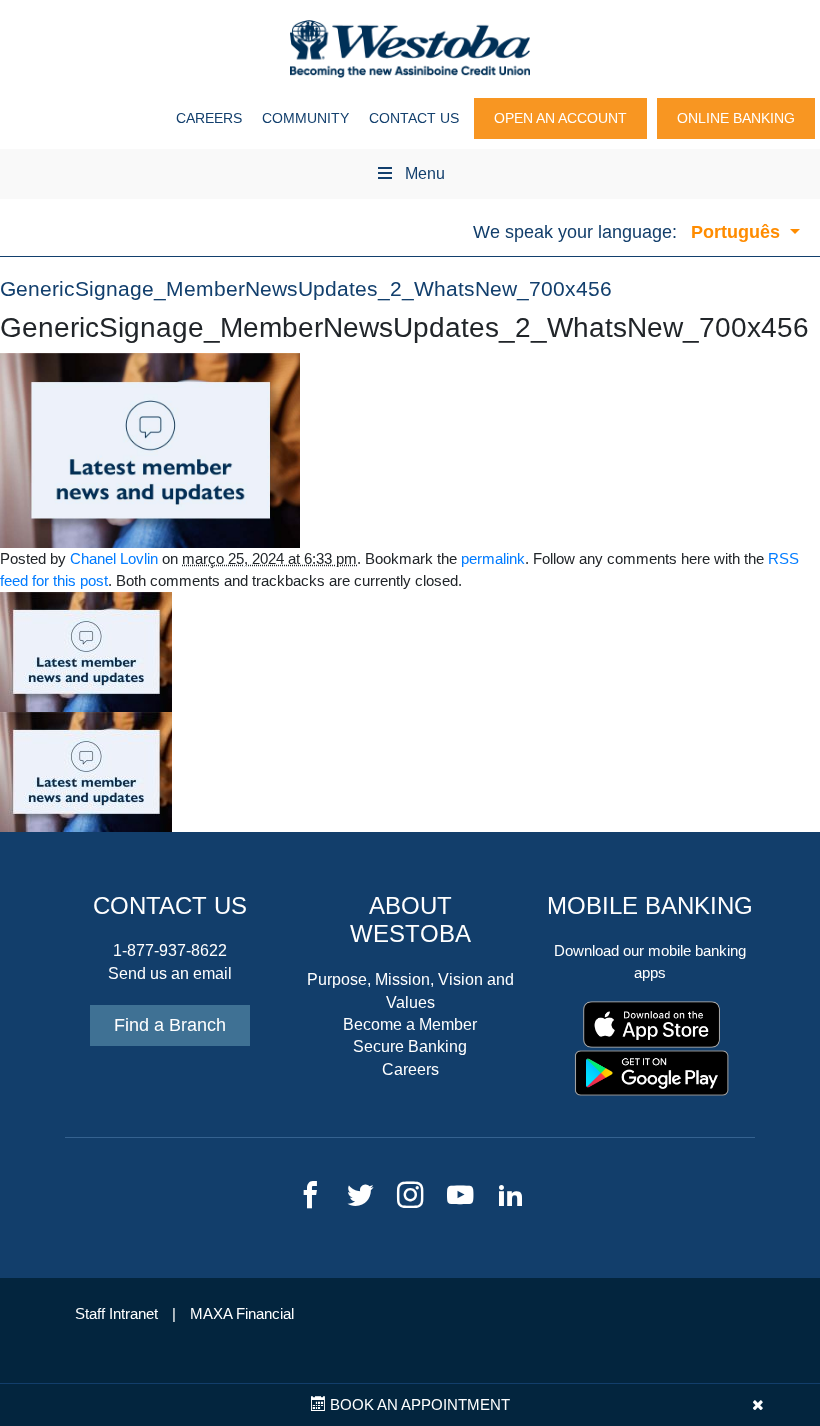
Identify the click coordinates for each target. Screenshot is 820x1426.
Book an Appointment (418, 1405)
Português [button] (738, 232)
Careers (209, 118)
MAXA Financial (242, 1314)
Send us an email (170, 973)
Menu (425, 173)
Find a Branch (170, 1025)
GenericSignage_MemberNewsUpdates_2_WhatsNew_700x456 (306, 289)
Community (305, 118)
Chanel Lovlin (114, 559)
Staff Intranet (116, 1314)
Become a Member (410, 1024)
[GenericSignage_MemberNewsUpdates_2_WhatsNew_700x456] (150, 449)
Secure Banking (410, 1046)
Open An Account (560, 118)
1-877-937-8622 (170, 950)
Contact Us (414, 118)
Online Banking (736, 118)
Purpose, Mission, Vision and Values (410, 990)
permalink (493, 559)
